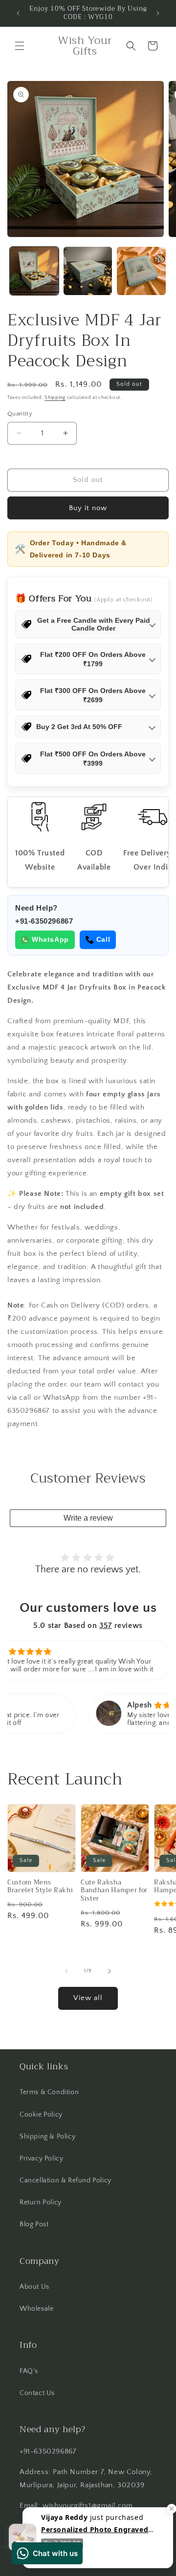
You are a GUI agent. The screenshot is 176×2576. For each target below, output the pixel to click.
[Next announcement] (158, 13)
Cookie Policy (41, 2115)
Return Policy (41, 2202)
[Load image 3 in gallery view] (141, 271)
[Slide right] (110, 1971)
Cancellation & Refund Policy (66, 2180)
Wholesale (36, 2309)
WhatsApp (50, 939)
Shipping (55, 398)
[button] (20, 46)
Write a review (88, 1518)
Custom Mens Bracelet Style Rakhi (40, 1887)
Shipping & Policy (47, 2137)
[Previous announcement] (18, 13)
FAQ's (29, 2371)
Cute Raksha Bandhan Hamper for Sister (114, 1891)
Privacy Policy (41, 2159)
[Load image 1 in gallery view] (34, 271)
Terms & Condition (49, 2092)
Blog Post (34, 2224)
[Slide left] (66, 1971)
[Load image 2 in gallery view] (88, 271)
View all (88, 1998)
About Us (34, 2287)
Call (103, 939)
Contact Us (37, 2393)
